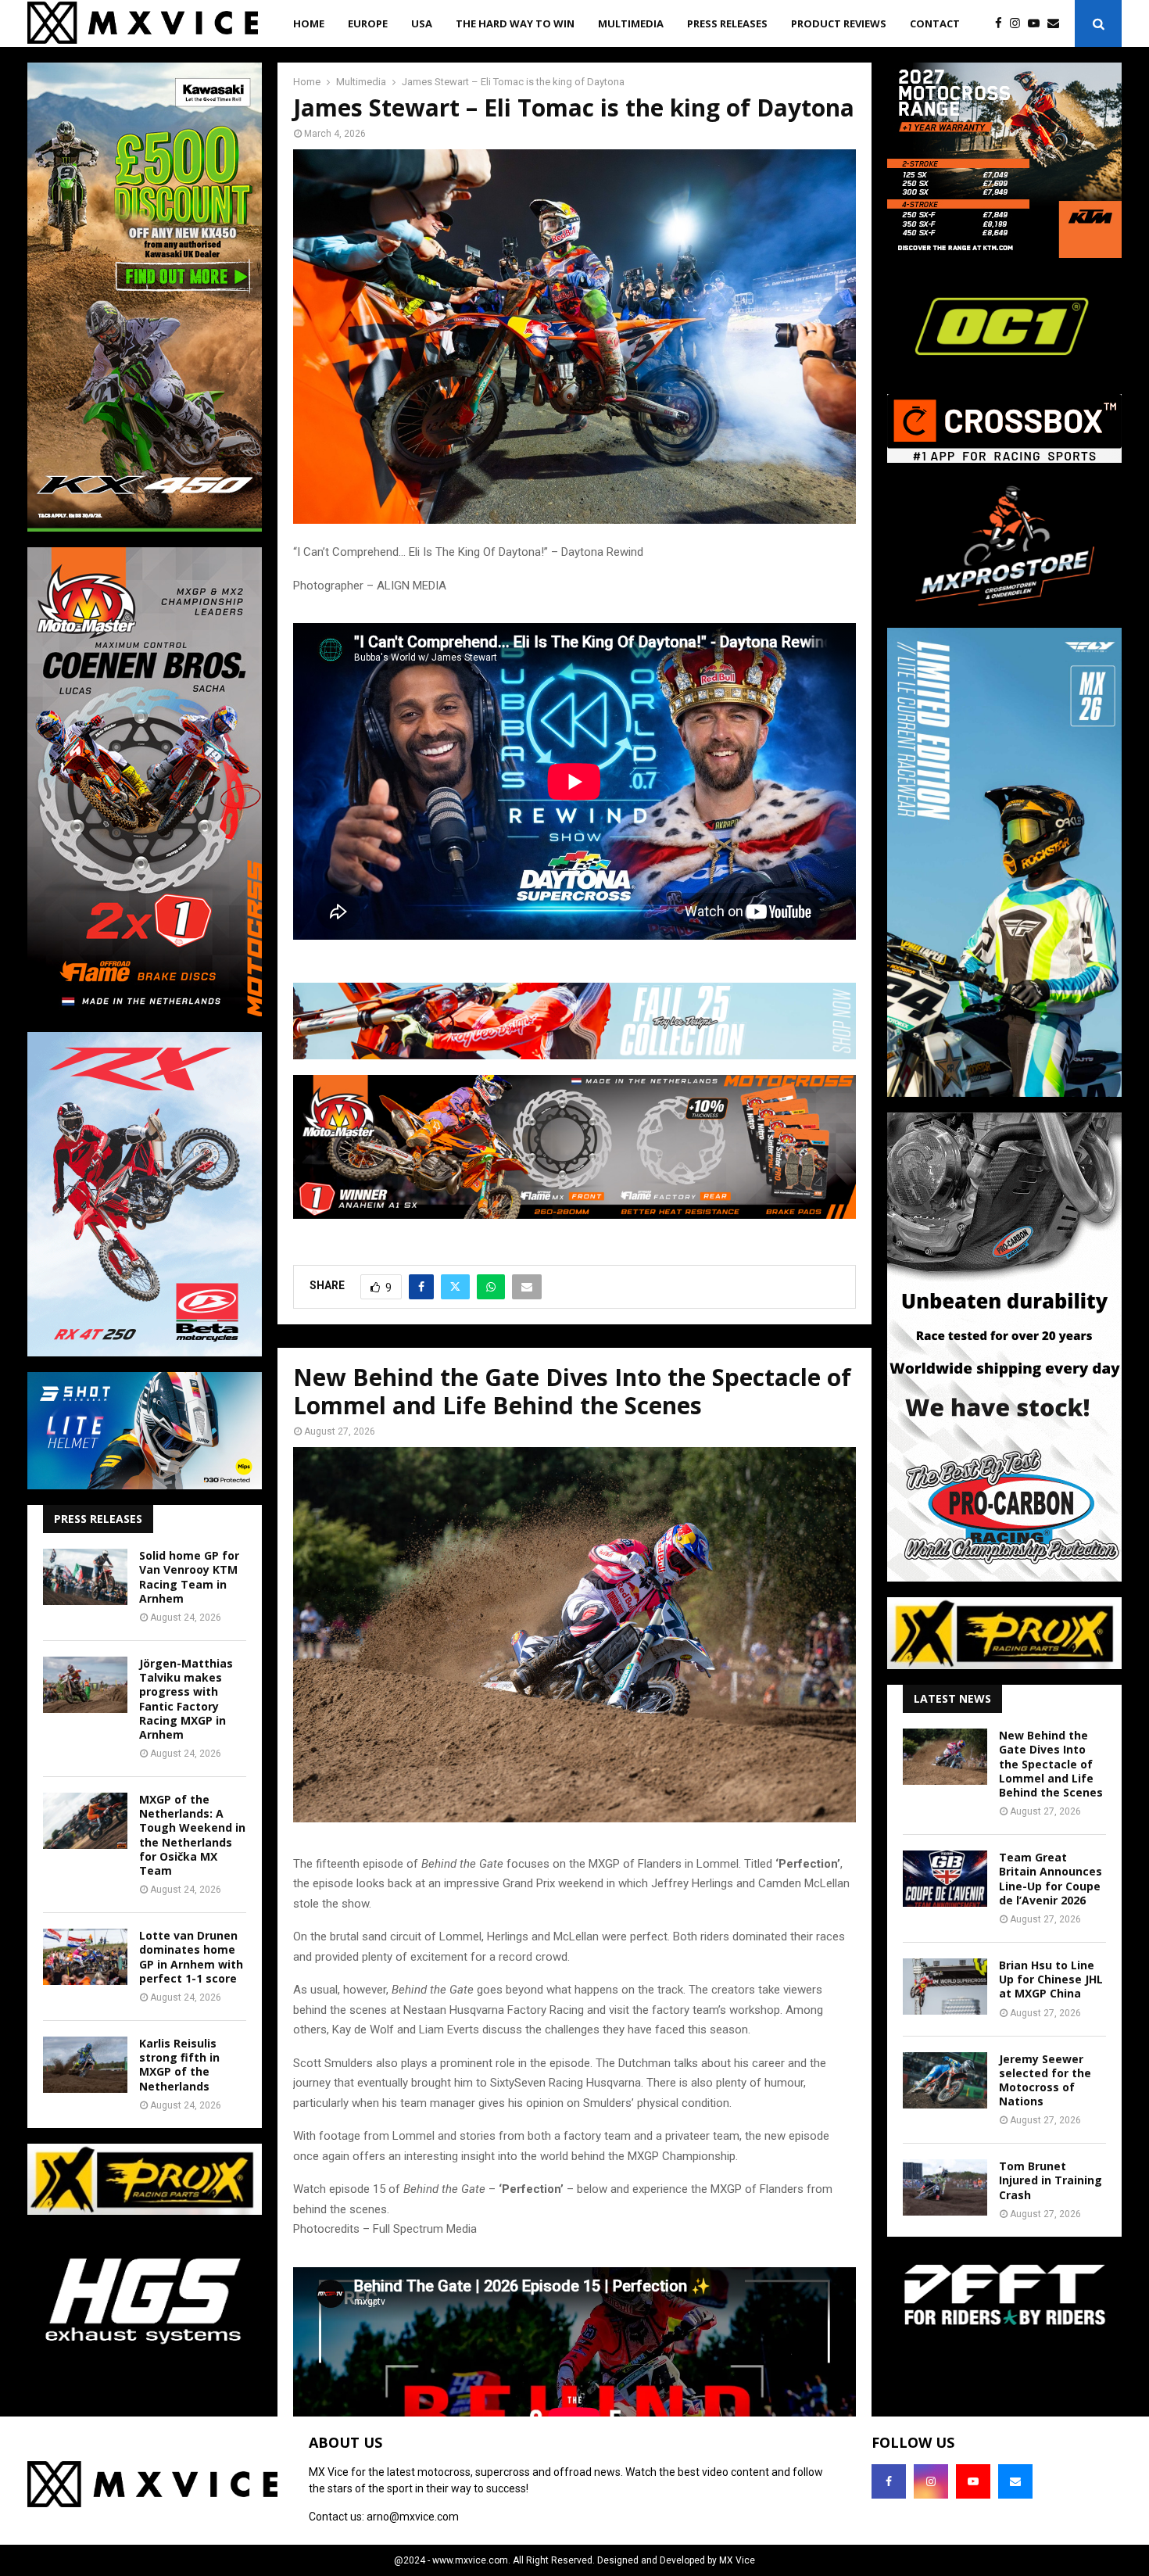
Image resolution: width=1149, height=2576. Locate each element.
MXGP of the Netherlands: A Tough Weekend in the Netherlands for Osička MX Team (192, 1835)
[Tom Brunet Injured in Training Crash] (945, 2187)
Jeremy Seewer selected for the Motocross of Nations (1045, 2080)
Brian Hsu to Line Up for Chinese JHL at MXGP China (1051, 1979)
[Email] (1057, 24)
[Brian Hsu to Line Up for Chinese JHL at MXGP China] (945, 1987)
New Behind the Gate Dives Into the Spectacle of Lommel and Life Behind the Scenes (1051, 1764)
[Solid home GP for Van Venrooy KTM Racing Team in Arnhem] (85, 1577)
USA (422, 23)
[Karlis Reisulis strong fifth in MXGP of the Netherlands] (85, 2065)
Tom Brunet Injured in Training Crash (1051, 2180)
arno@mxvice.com (413, 2517)
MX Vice (737, 2560)
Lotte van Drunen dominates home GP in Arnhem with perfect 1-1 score (191, 1957)
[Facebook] (1002, 24)
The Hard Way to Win (515, 23)
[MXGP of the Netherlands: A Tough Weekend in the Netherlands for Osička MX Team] (85, 1821)
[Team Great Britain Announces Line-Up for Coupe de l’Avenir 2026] (945, 1879)
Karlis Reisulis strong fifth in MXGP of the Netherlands (179, 2065)
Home (309, 23)
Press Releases (727, 23)
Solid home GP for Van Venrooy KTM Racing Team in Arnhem (189, 1577)
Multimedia (631, 23)
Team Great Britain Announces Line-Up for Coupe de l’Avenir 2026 (1051, 1879)
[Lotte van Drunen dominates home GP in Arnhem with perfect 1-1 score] (85, 1957)
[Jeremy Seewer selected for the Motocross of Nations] (945, 2080)
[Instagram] (1019, 24)
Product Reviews (839, 23)
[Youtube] (1038, 24)
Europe (368, 23)
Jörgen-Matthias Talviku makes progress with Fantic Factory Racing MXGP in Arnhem (186, 1699)
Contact (935, 23)
